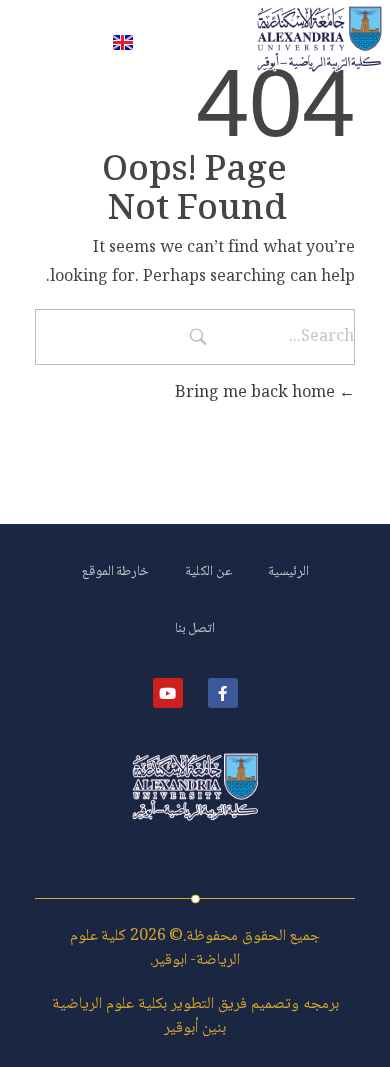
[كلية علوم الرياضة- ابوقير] (319, 39)
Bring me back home (257, 393)
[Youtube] (168, 693)
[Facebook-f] (223, 693)
